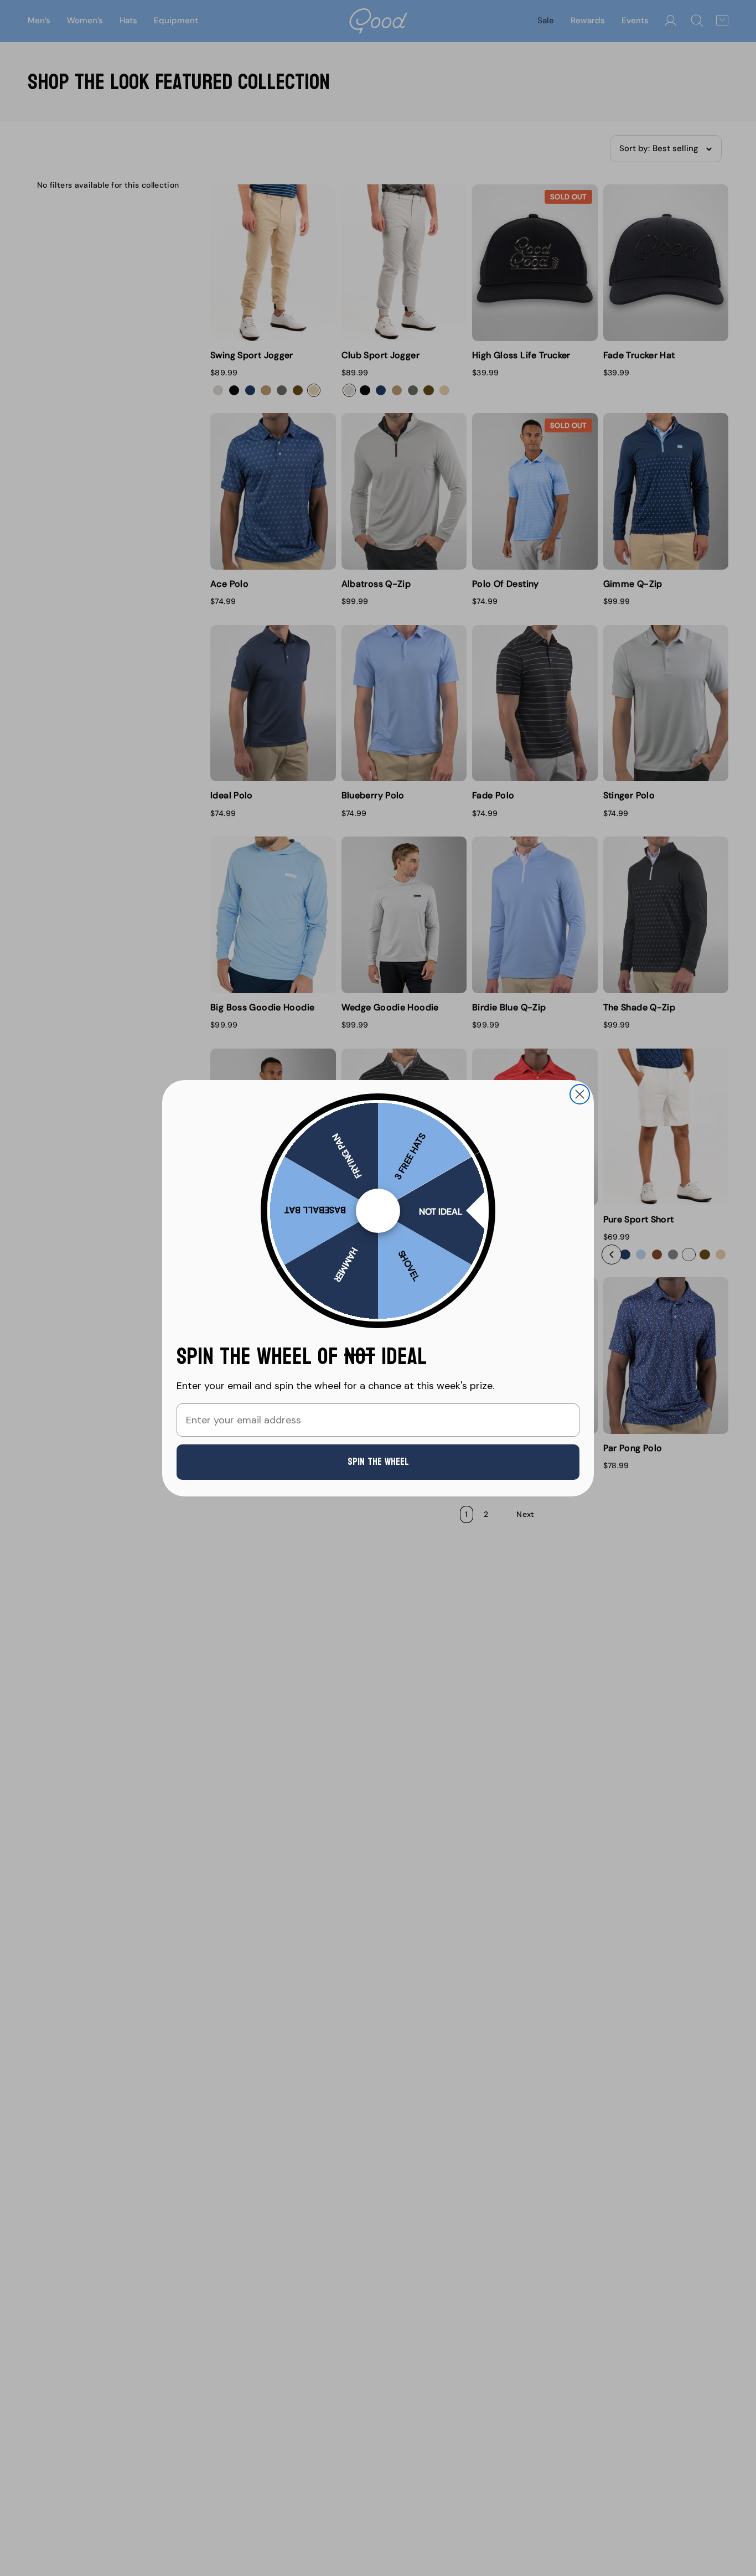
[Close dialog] (580, 1094)
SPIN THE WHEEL (378, 1462)
